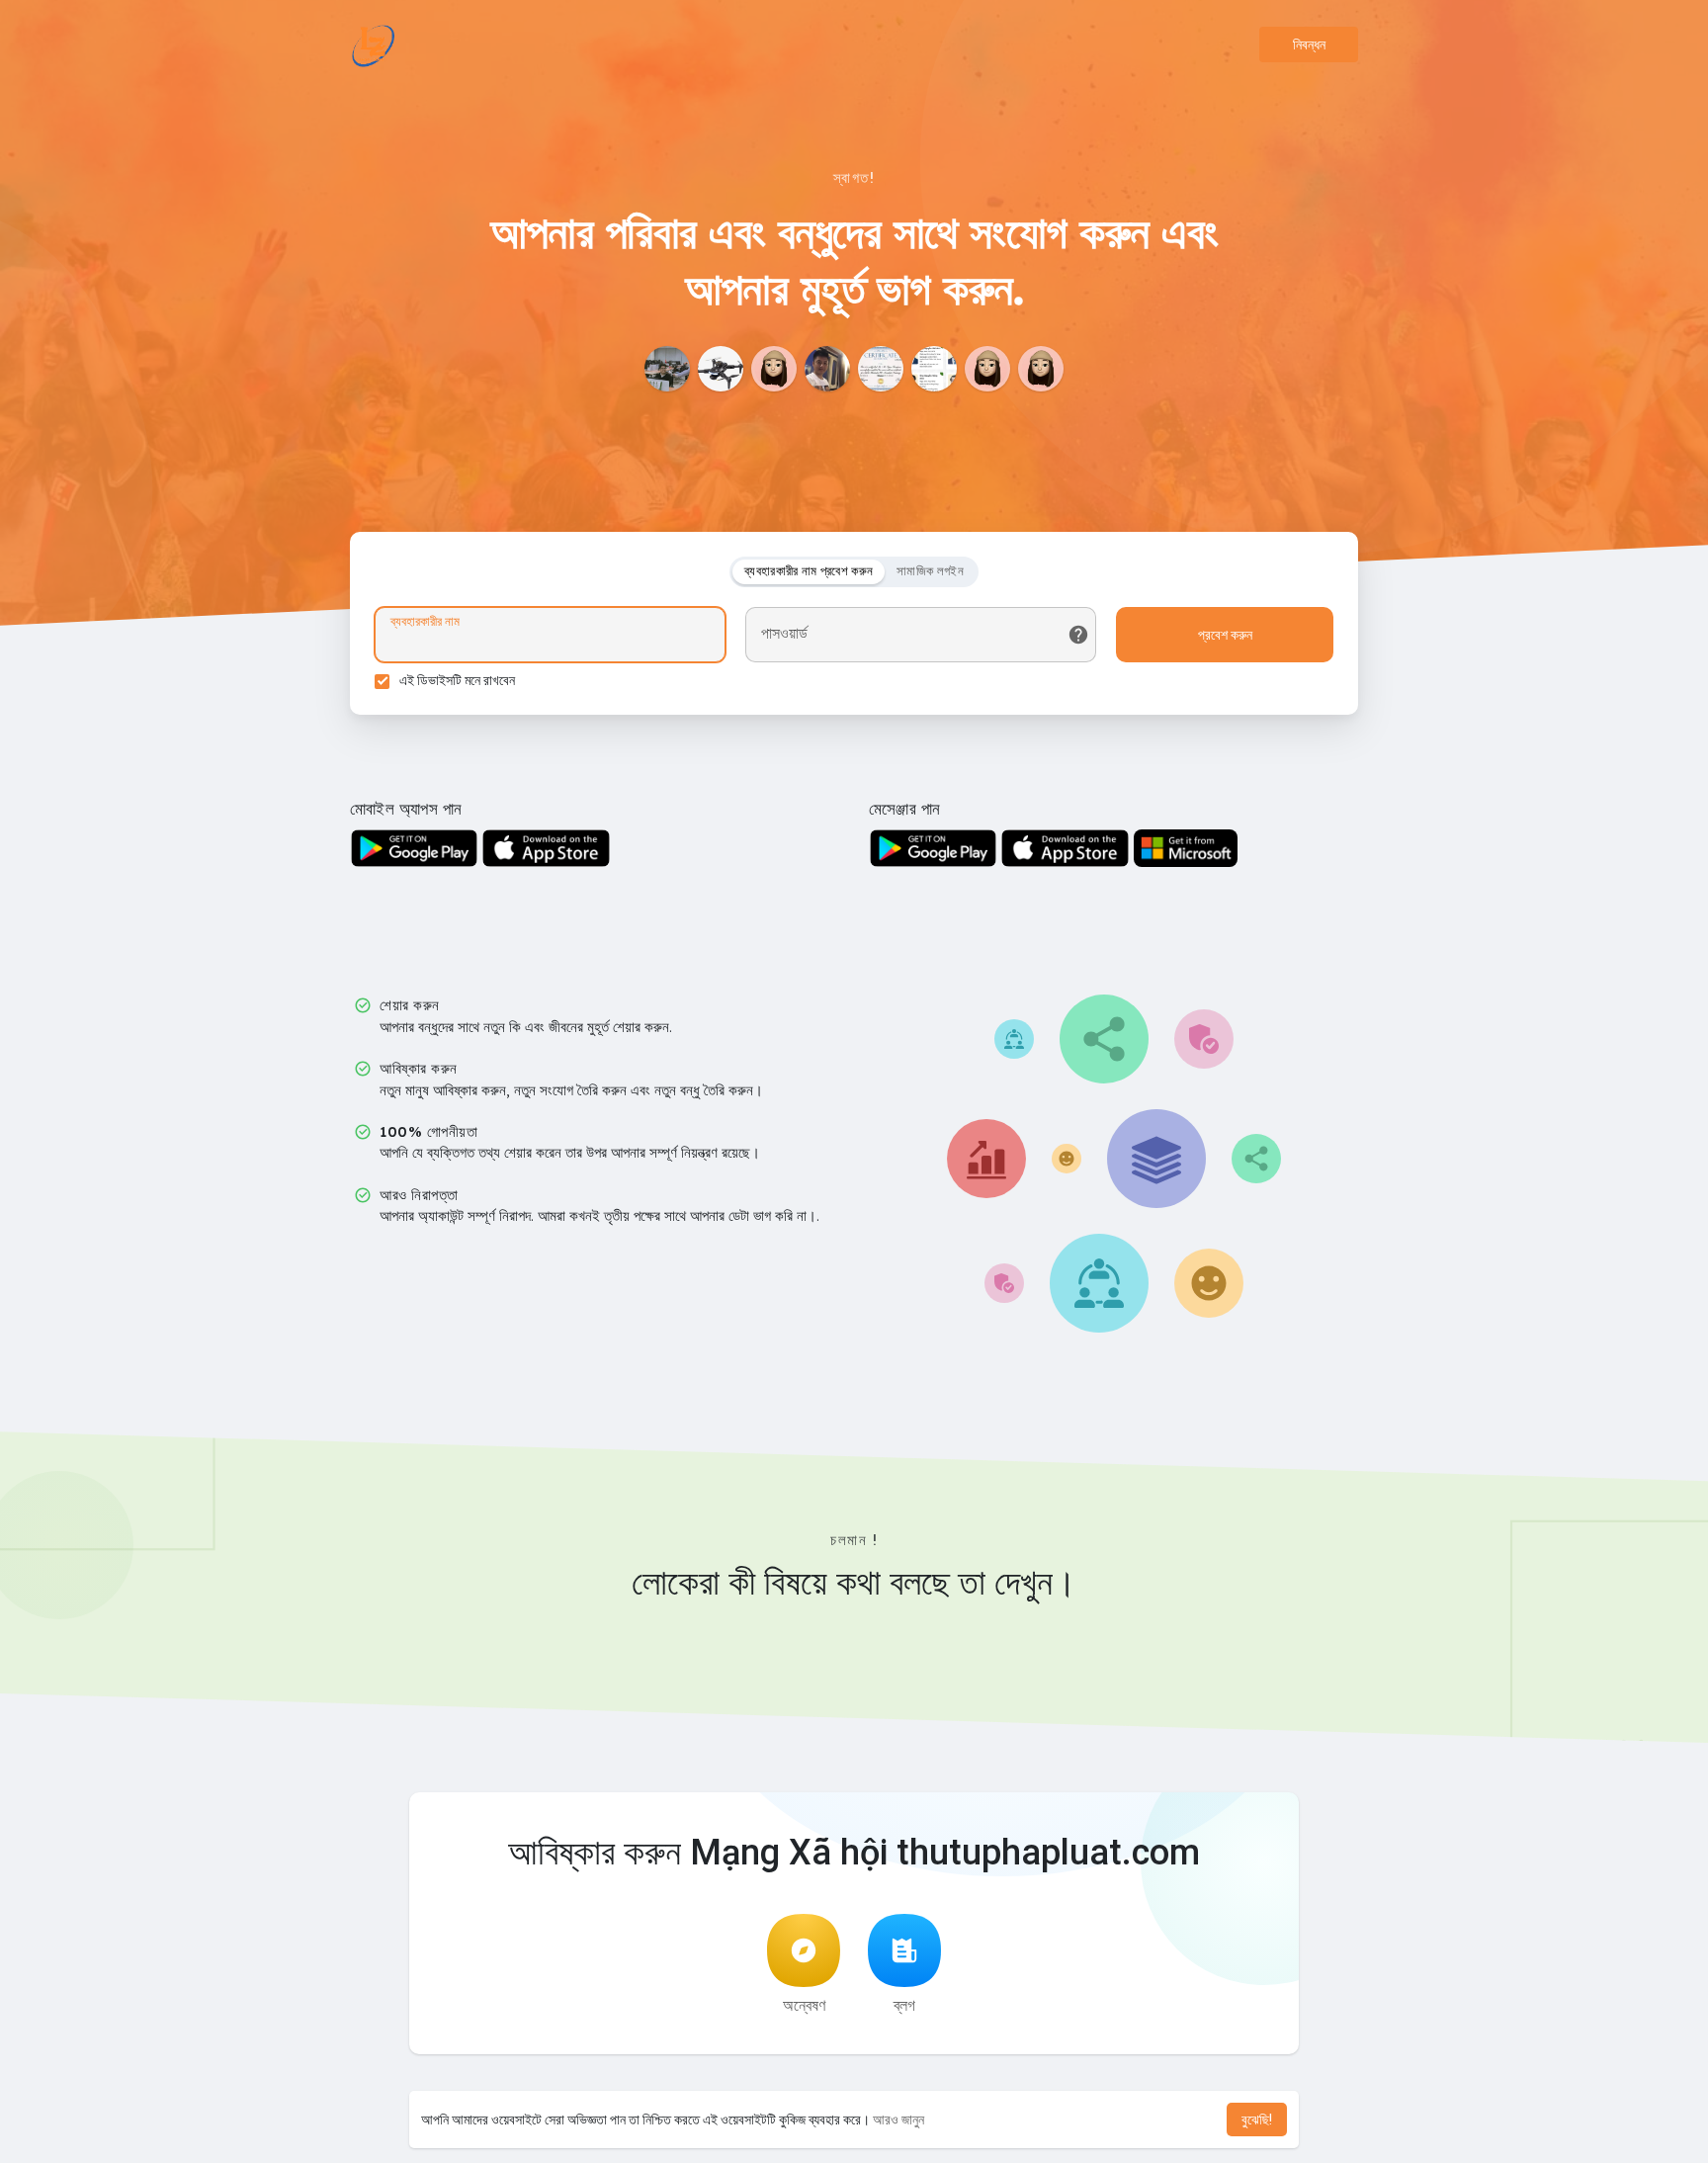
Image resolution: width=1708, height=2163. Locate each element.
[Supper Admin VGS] (827, 369)
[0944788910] (667, 369)
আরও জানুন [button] (898, 2120)
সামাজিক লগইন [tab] (930, 571)
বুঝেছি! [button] (1257, 2120)
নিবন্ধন (1309, 44)
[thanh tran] (881, 369)
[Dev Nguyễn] (721, 369)
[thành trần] (934, 369)
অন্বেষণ (804, 2005)
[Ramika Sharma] (774, 369)
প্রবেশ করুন (1225, 635)
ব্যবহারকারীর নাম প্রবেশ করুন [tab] (809, 571)
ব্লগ (904, 2005)
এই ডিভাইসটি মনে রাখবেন (457, 680)
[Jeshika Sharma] (1041, 369)
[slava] (987, 369)
